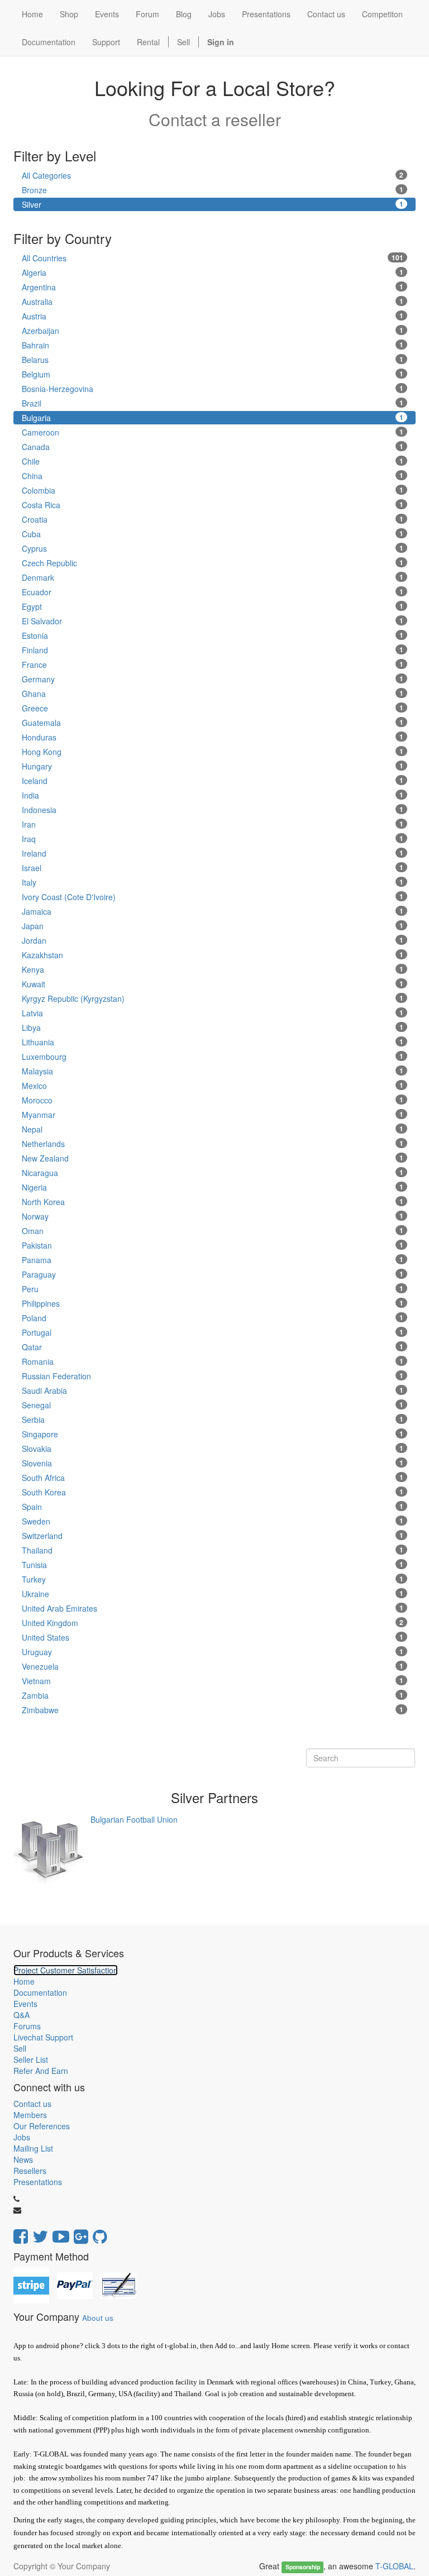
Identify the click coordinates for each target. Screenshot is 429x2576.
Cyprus (213, 548)
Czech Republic (213, 563)
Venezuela (213, 1666)
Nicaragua (213, 1173)
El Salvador (213, 621)
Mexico (213, 1086)
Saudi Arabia (213, 1390)
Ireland (213, 853)
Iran (213, 824)
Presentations (38, 2182)
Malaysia (213, 1071)
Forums (27, 2026)
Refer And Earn (41, 2071)
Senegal (213, 1405)
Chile (213, 461)
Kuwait (213, 984)
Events (25, 2004)
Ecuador (213, 592)
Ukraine (213, 1594)
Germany (213, 679)
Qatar (213, 1347)
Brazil (213, 403)
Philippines (213, 1303)
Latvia (213, 1013)
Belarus (213, 360)
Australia (213, 302)
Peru (213, 1289)
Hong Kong (213, 752)
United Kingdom (213, 1623)
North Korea (213, 1202)
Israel (213, 868)
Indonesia (213, 810)
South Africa (213, 1478)
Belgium (213, 374)
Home (24, 1981)
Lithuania (213, 1042)
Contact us (32, 2104)
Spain (213, 1507)
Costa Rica (213, 505)
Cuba (213, 534)
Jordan (213, 940)
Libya (213, 1027)
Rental (148, 42)
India (213, 795)
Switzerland (213, 1536)
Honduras (213, 737)
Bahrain (213, 345)
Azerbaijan (213, 331)
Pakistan (213, 1245)
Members (30, 2115)
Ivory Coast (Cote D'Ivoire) (213, 897)
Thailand (213, 1550)
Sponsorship (303, 2567)
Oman (213, 1231)
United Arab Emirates (213, 1608)
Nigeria (213, 1187)
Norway (213, 1216)
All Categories (213, 175)
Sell (183, 42)
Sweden (213, 1521)
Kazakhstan (213, 955)
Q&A (22, 2015)
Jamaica (213, 911)
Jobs (22, 2137)
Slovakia (213, 1449)
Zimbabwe (213, 1710)
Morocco (213, 1100)
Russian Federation (213, 1376)
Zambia (213, 1695)
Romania (213, 1361)
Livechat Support (43, 2037)
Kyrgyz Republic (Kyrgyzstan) (213, 998)
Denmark (213, 577)
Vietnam (213, 1681)
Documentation (40, 1992)
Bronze (213, 190)
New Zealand (213, 1158)
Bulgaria (213, 418)
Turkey (213, 1579)
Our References (42, 2126)
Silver (213, 204)
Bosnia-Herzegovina (213, 389)
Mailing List (33, 2148)
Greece (213, 708)
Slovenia (213, 1463)
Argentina (213, 287)
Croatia (213, 519)
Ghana (213, 694)
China (213, 476)
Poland (213, 1318)
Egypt (213, 606)
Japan (213, 926)
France (213, 665)
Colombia (213, 490)
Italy (213, 882)
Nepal (213, 1129)
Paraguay (213, 1274)
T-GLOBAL (394, 2566)
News (23, 2159)
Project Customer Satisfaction (66, 1970)
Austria (213, 316)
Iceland (213, 781)
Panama (213, 1260)
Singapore (213, 1434)
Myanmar (213, 1115)
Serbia (213, 1420)
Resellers (30, 2171)
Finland (213, 650)
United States (213, 1637)
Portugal (213, 1332)
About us (98, 2318)
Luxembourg (213, 1057)
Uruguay (213, 1652)
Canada (213, 447)
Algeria (213, 273)
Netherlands (213, 1144)
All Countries (213, 258)
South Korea (213, 1492)
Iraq (213, 839)
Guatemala (213, 723)
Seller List (31, 2059)
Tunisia (213, 1565)
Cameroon (213, 432)
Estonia (213, 635)
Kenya (213, 969)
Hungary (213, 766)
